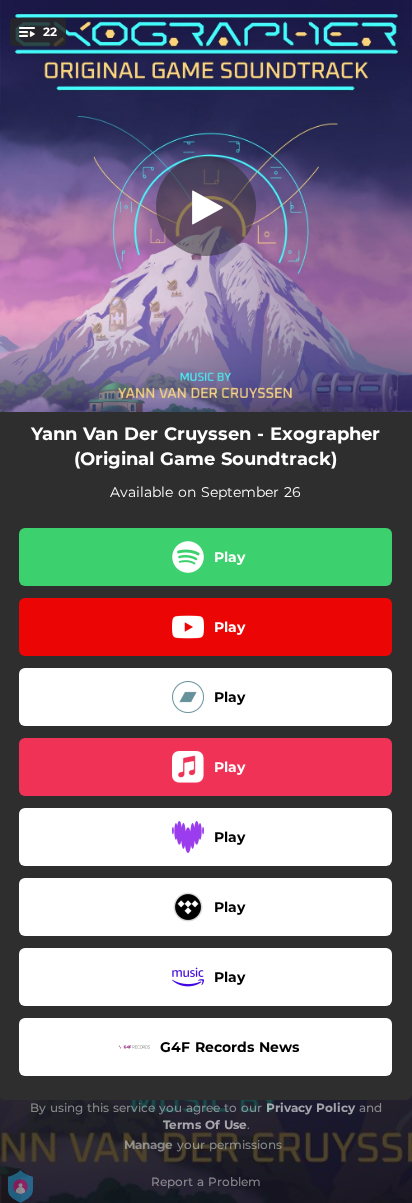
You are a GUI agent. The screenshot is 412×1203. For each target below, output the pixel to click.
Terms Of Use (205, 1124)
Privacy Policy (310, 1107)
